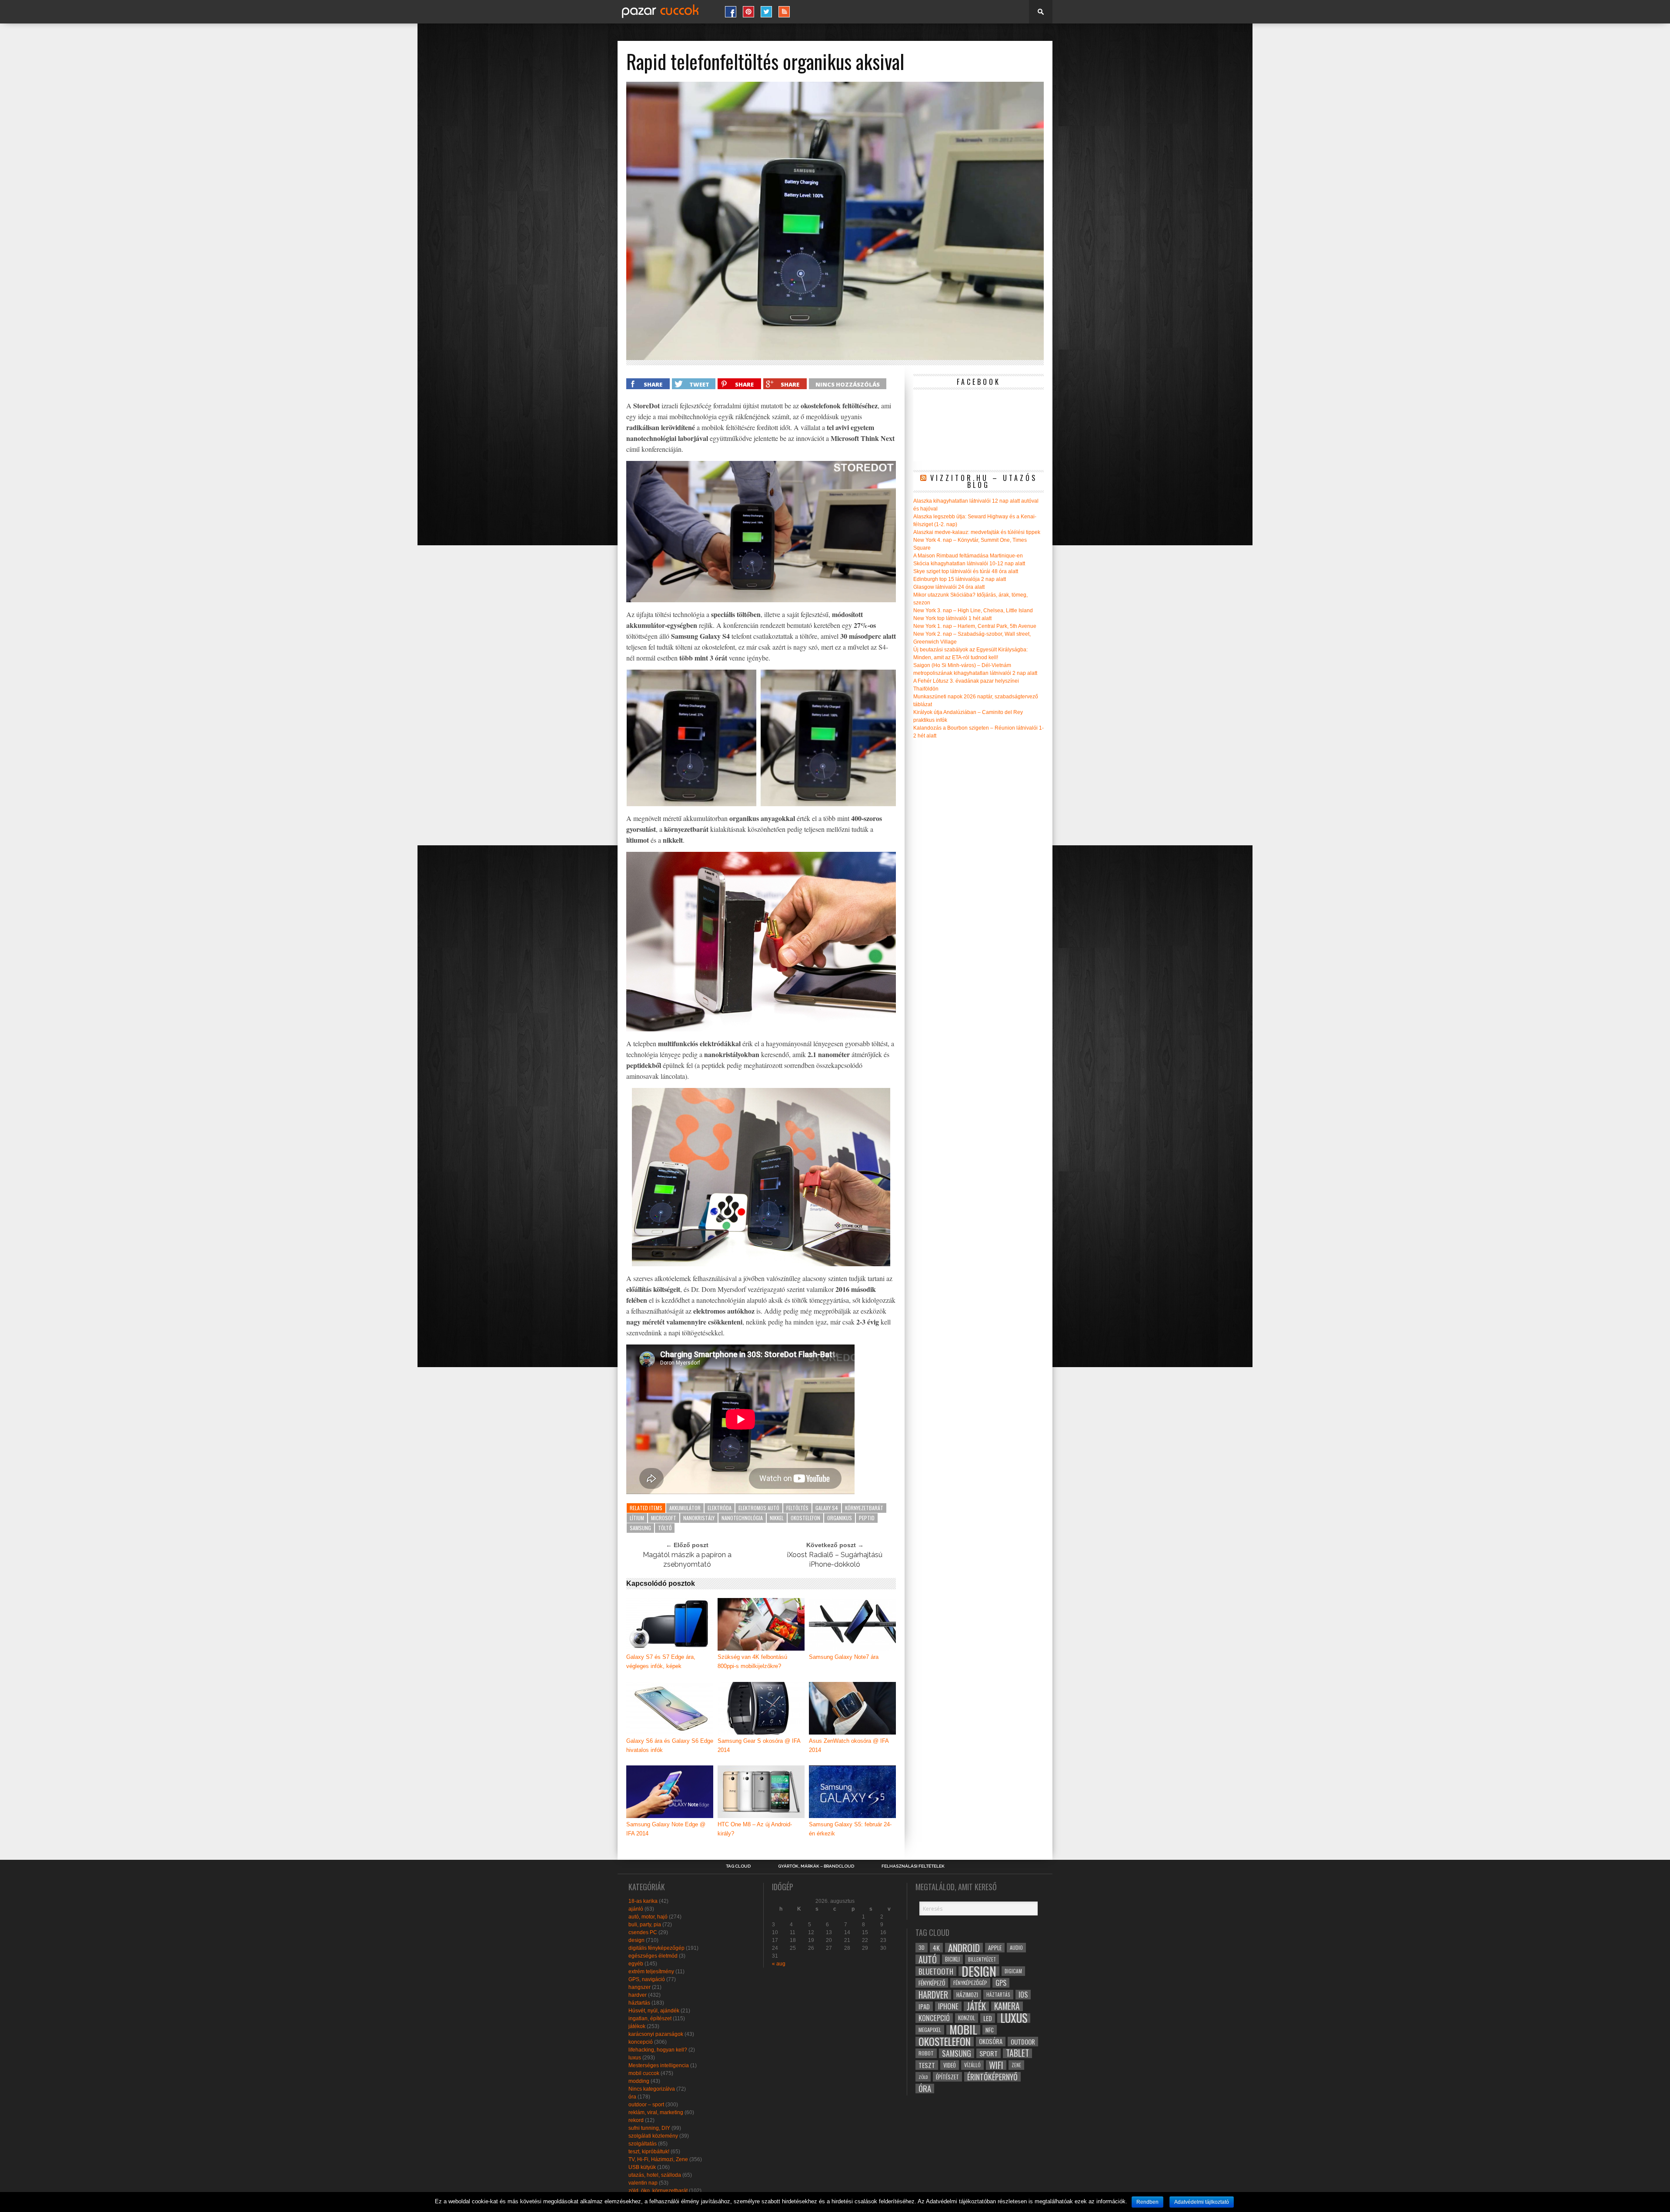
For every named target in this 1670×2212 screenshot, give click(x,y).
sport (989, 2053)
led (988, 2018)
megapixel (930, 2030)
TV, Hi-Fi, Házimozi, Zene (658, 2159)
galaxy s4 (827, 1508)
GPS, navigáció (647, 1979)
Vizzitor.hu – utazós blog (984, 481)
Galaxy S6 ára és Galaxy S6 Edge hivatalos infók (670, 1745)
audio (1016, 1947)
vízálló (972, 2065)
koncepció (641, 2042)
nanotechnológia (742, 1518)
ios (1023, 1995)
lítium (637, 1518)
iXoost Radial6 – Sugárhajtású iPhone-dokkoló (835, 1560)
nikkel (777, 1518)
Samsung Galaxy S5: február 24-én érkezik (850, 1829)
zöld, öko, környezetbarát (658, 2191)
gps (1001, 1983)
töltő (665, 1528)
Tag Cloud (738, 1866)
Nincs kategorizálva (652, 2089)
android (964, 1948)
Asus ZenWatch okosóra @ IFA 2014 (849, 1745)
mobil (963, 2030)
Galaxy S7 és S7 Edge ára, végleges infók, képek (661, 1662)
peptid (867, 1518)
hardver (638, 1995)
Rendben (1147, 2202)
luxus (635, 2058)
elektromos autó (759, 1508)
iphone (948, 2006)
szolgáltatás (643, 2144)
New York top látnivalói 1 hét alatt (952, 618)
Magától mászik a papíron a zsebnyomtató (687, 1560)
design (636, 1940)
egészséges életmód (653, 1956)
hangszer (640, 1987)
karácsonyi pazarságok (656, 2034)
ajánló (636, 1909)
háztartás (639, 2003)
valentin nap (643, 2183)
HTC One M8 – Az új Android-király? (755, 1829)
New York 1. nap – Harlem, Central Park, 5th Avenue (975, 626)
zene (1016, 2065)
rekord (636, 2120)
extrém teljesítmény (651, 1972)
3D (922, 1947)
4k (936, 1948)
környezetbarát (864, 1508)
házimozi (967, 1995)
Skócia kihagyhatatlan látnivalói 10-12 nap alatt (969, 564)
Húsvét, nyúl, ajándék (654, 2011)
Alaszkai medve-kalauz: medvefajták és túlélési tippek (977, 532)
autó (928, 1959)
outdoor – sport (646, 2105)
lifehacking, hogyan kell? (658, 2050)
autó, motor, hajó (648, 1917)
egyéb (636, 1964)
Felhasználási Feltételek (913, 1866)
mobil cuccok (644, 2073)
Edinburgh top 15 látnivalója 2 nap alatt (960, 579)
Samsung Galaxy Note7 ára (844, 1657)
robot (926, 2053)
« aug (779, 1964)
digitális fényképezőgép (656, 1948)
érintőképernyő (992, 2077)
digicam (1013, 1971)
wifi (996, 2065)
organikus (840, 1518)
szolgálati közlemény (653, 2136)
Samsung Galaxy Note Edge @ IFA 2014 (666, 1829)
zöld (923, 2077)
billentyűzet (982, 1959)
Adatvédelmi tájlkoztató (1202, 2202)
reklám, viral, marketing (656, 2112)
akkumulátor (685, 1508)
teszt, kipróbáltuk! (649, 2152)
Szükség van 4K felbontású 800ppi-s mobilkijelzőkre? (752, 1662)
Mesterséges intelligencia (659, 2065)
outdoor (1023, 2042)
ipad (924, 2006)
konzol (967, 2018)
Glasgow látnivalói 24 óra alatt (949, 587)
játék (976, 2006)
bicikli (952, 1959)
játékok (637, 2026)
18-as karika (643, 1901)
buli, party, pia (645, 1925)
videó (950, 2065)
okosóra (991, 2041)
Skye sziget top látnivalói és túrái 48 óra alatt (966, 571)
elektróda (720, 1508)
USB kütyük (642, 2167)
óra (632, 2097)
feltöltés (797, 1508)
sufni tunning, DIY (649, 2128)
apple (995, 1948)
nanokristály (699, 1518)
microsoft (664, 1518)
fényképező (932, 1983)
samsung (640, 1528)
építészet (947, 2077)
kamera (1007, 2006)
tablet (1017, 2053)
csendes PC (643, 1932)
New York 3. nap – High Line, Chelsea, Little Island (973, 611)
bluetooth (936, 1971)
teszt (927, 2065)
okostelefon (805, 1518)
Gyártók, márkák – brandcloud (816, 1866)
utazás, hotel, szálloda (655, 2175)
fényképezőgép (970, 1983)
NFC (990, 2030)
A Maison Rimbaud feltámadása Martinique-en (968, 556)
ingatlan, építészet (650, 2018)
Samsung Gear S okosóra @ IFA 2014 (759, 1745)
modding (639, 2081)
